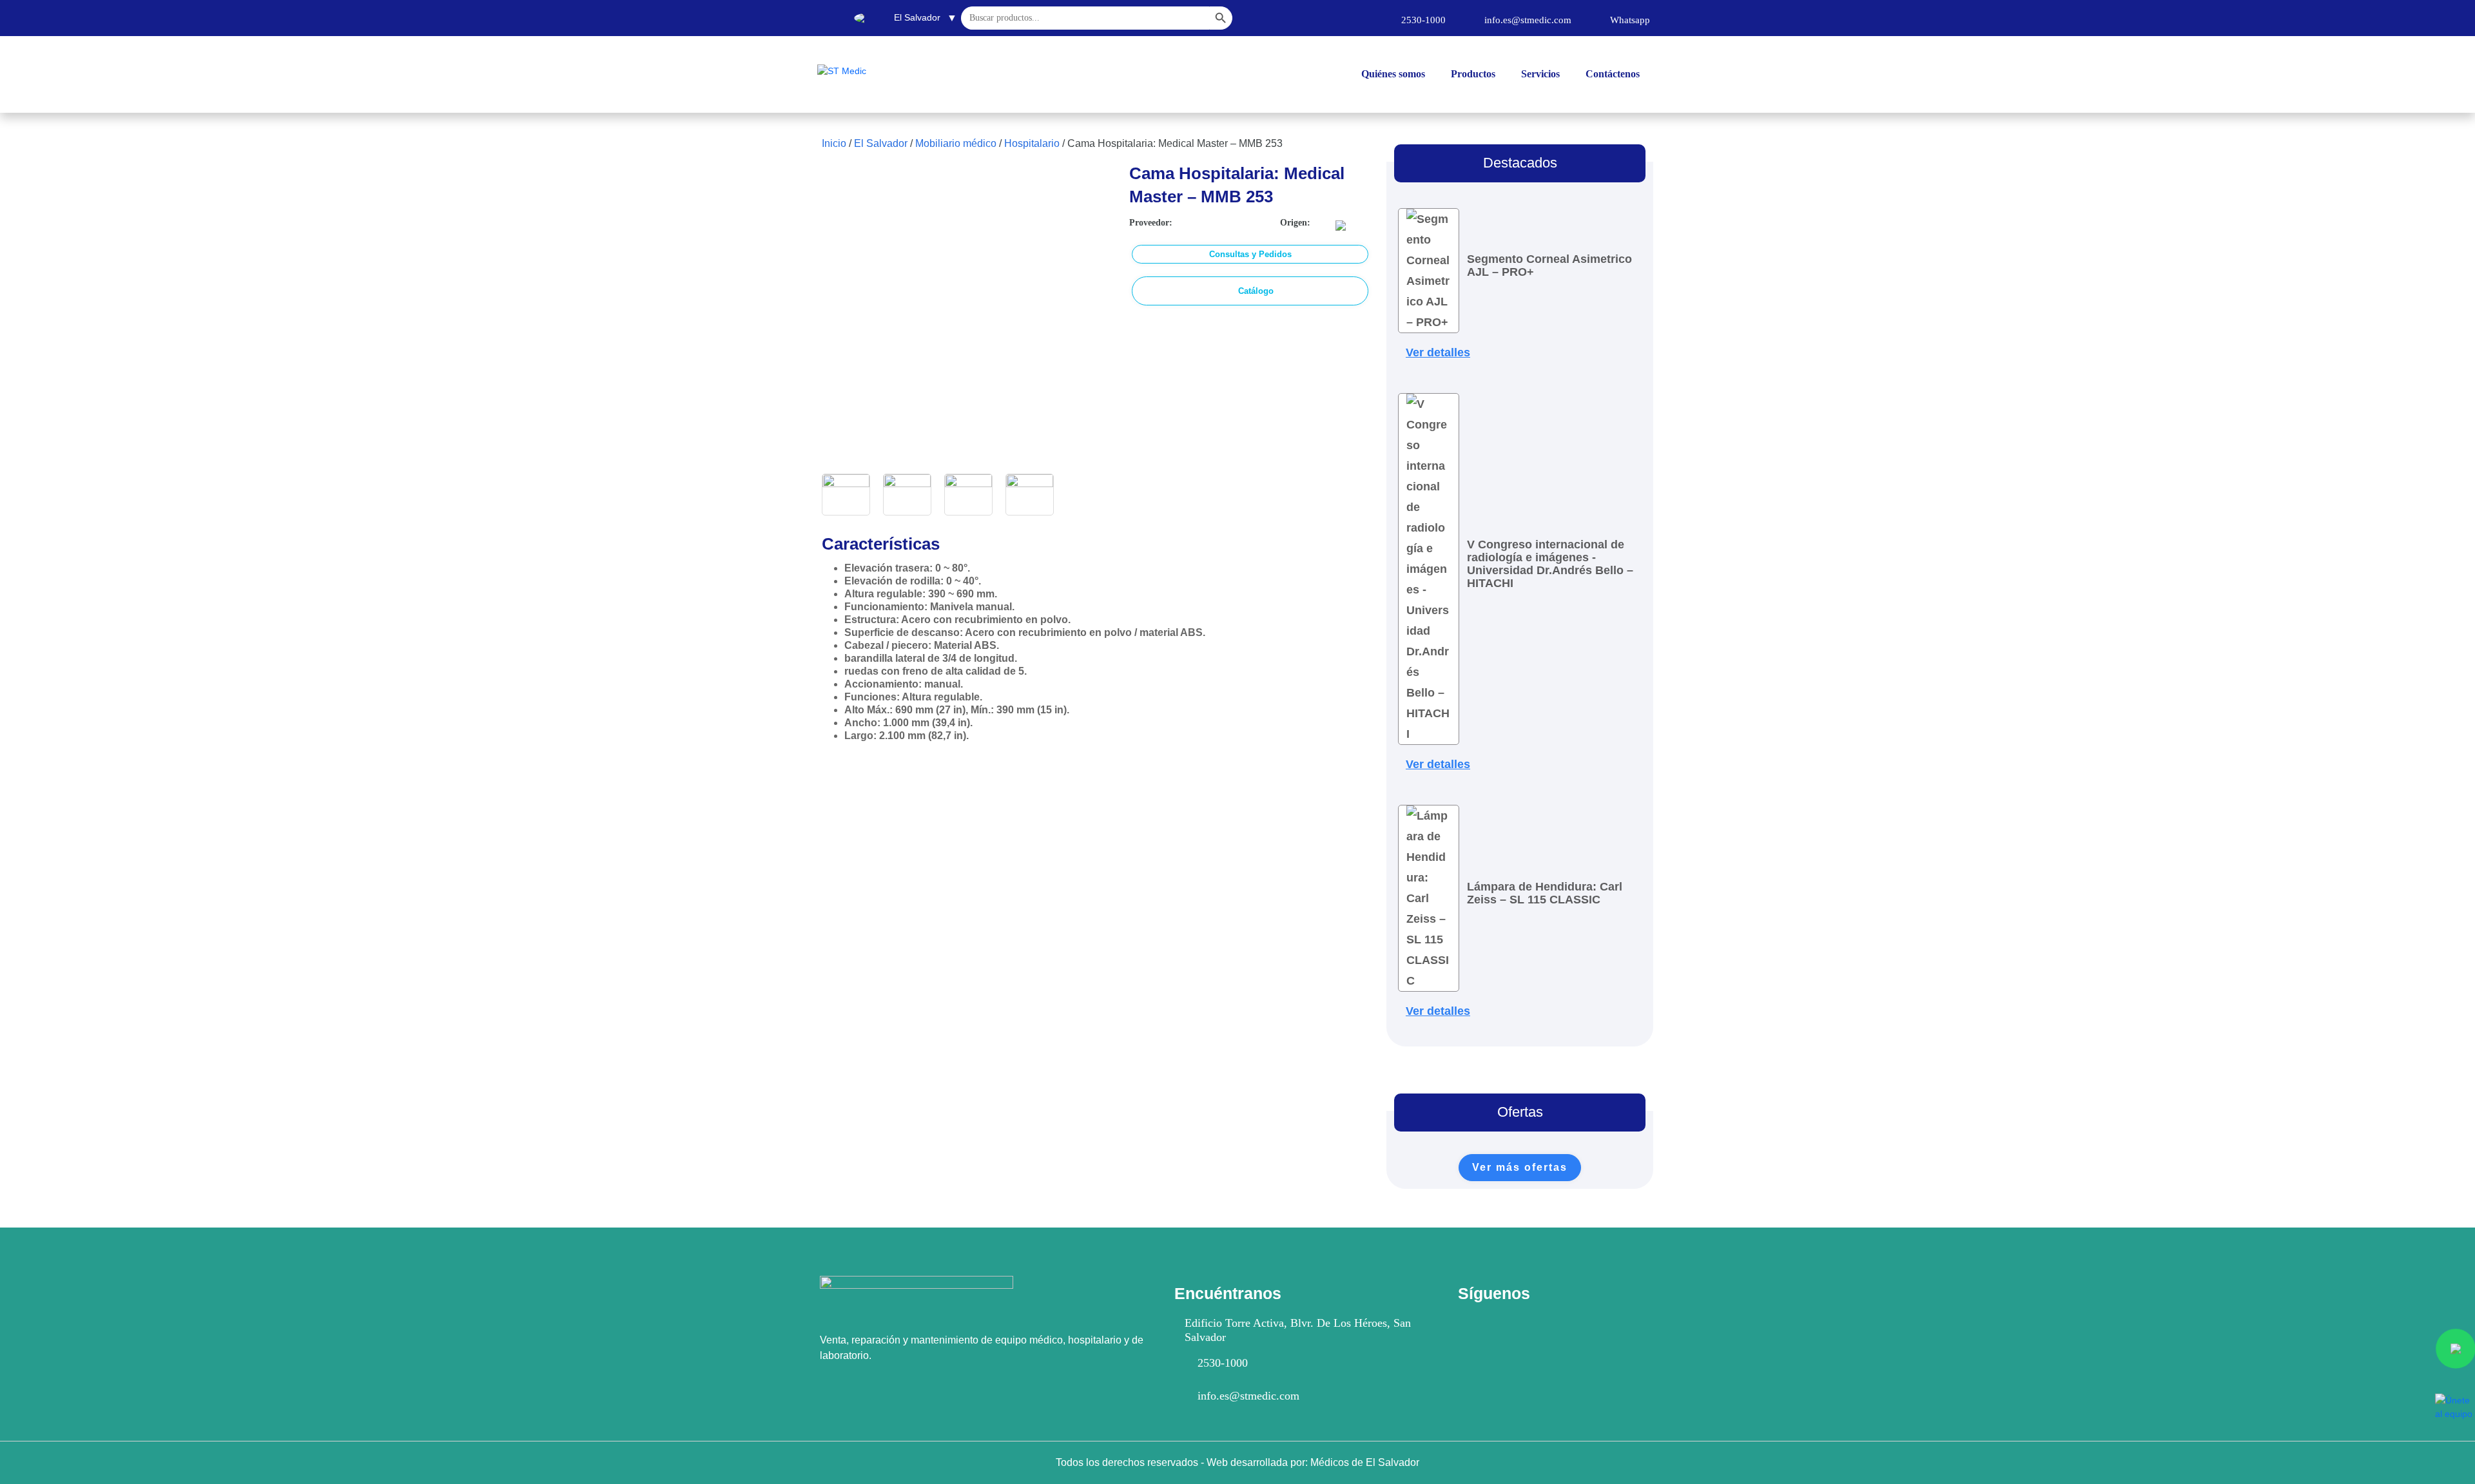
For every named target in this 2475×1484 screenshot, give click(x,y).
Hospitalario (1032, 143)
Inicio (834, 143)
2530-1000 (1223, 1363)
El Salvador (881, 143)
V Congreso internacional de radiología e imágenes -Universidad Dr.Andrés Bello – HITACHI (1550, 564)
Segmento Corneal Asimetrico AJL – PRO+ (1549, 265)
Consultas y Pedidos (1250, 254)
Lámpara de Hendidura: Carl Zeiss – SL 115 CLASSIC (1545, 893)
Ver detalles (1438, 352)
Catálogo (1256, 291)
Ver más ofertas (1520, 1167)
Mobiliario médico (956, 143)
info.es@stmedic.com (1248, 1396)
